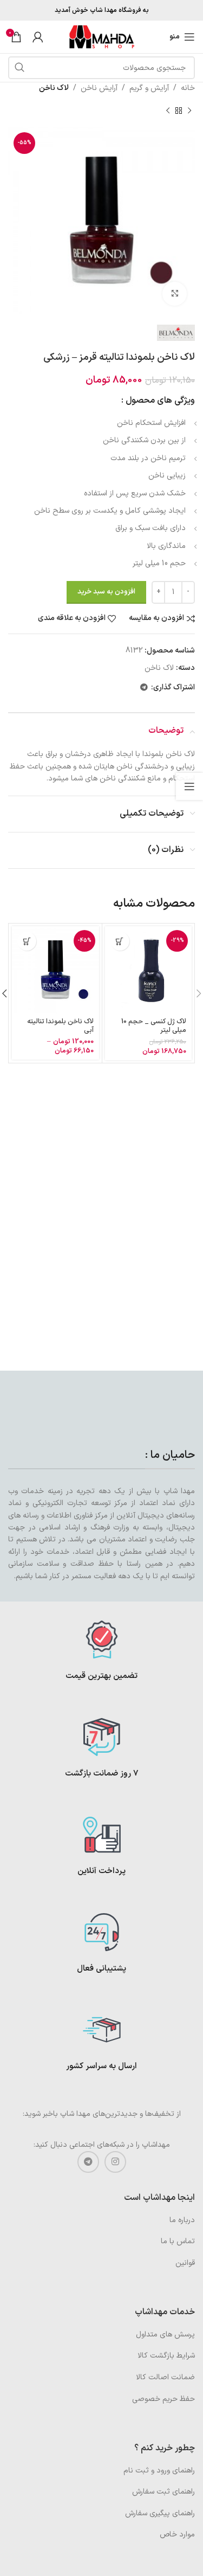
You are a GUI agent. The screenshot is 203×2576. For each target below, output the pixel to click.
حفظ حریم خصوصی (163, 2399)
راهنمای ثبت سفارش (163, 2492)
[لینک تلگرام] (144, 688)
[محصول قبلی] (189, 111)
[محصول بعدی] (168, 111)
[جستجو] (19, 68)
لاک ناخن (54, 88)
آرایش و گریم (149, 88)
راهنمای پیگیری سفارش (160, 2513)
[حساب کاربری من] (38, 37)
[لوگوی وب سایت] (102, 37)
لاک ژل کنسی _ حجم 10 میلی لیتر (154, 1025)
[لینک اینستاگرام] (115, 2162)
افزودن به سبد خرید (106, 592)
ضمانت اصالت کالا (165, 2377)
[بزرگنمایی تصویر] (175, 294)
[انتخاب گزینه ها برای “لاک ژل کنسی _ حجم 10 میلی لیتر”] (120, 941)
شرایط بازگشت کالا (166, 2356)
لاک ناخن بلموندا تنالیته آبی (60, 1025)
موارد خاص (177, 2535)
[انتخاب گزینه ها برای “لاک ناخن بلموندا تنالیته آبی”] (27, 941)
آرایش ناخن (99, 88)
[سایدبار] (189, 786)
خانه (188, 88)
